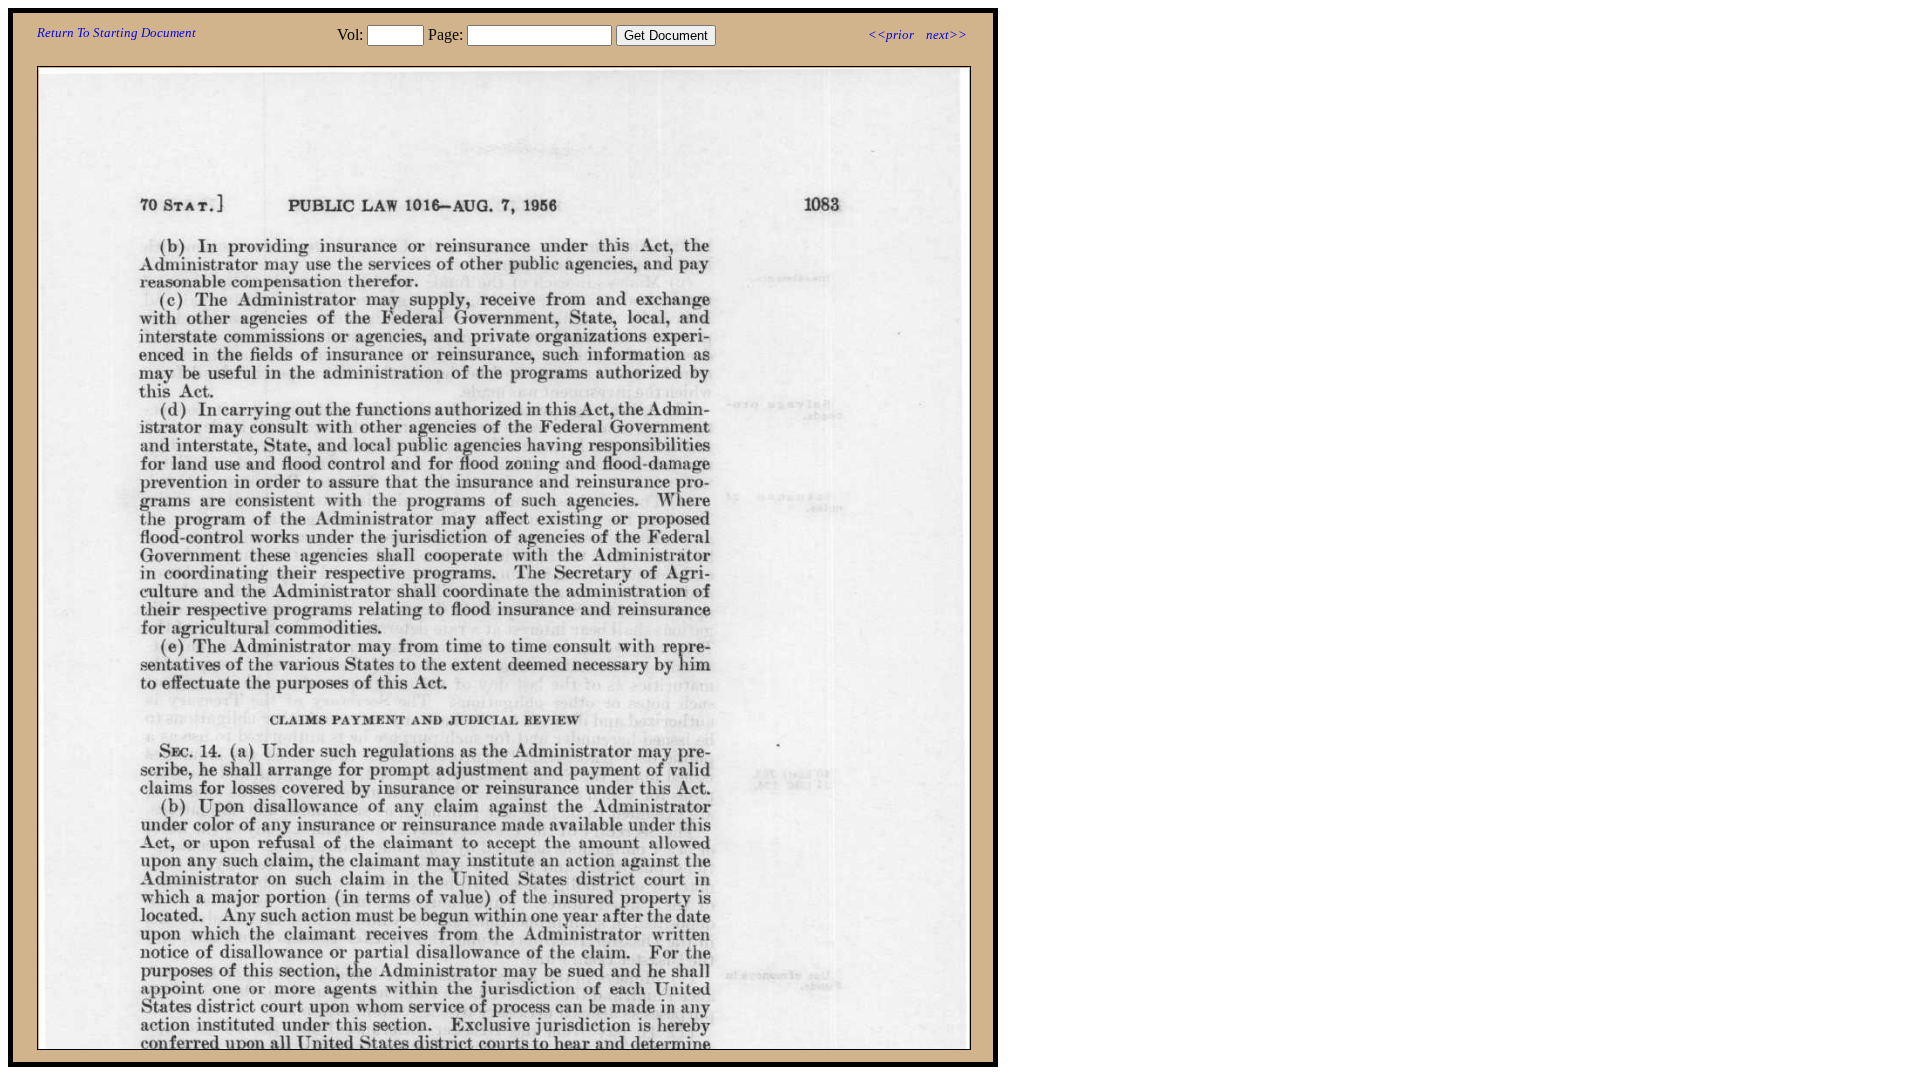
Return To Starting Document (116, 32)
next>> (946, 34)
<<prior (891, 34)
